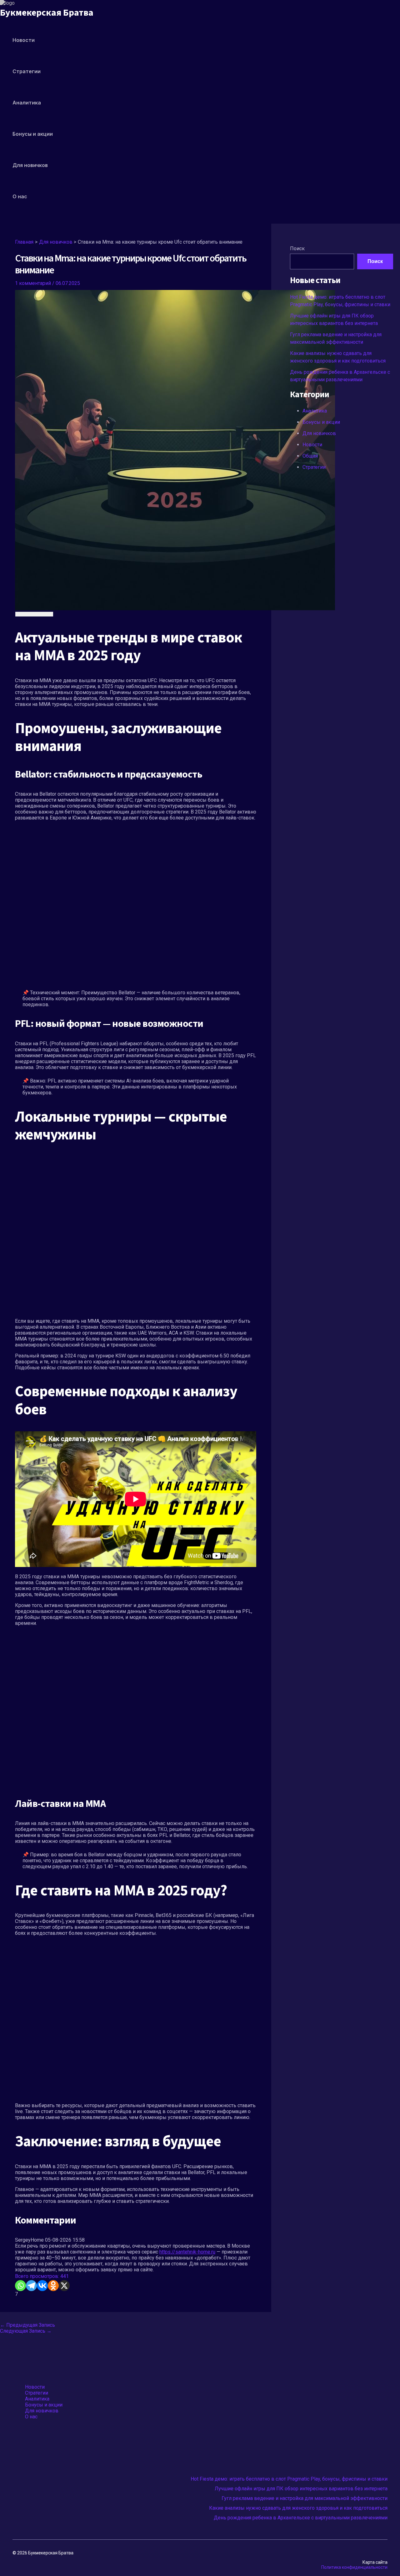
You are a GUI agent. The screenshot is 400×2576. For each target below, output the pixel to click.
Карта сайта (375, 2562)
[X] (64, 2286)
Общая (310, 456)
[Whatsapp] (20, 2286)
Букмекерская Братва (47, 13)
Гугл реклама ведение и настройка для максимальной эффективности (305, 2498)
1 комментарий (33, 283)
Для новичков (30, 165)
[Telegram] (31, 2286)
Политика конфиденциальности (354, 2567)
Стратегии (27, 71)
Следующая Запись (26, 2331)
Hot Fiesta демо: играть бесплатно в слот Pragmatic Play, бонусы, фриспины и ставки (289, 2479)
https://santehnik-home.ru (187, 2252)
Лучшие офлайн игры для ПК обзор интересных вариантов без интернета (301, 2489)
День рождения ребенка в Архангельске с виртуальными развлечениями (301, 2518)
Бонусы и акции (33, 134)
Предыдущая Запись (27, 2325)
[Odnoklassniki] (53, 2286)
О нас (20, 196)
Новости (24, 40)
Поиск (297, 248)
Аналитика (27, 103)
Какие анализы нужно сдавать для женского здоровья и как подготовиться (298, 2508)
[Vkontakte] (42, 2286)
